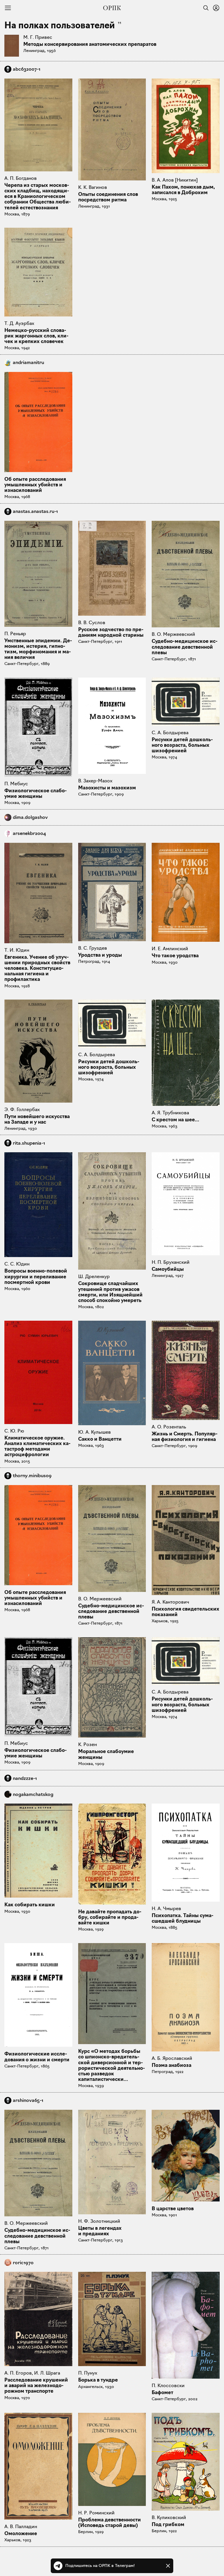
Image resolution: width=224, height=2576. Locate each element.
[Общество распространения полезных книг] (112, 8)
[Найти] (204, 8)
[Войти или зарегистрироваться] (216, 8)
